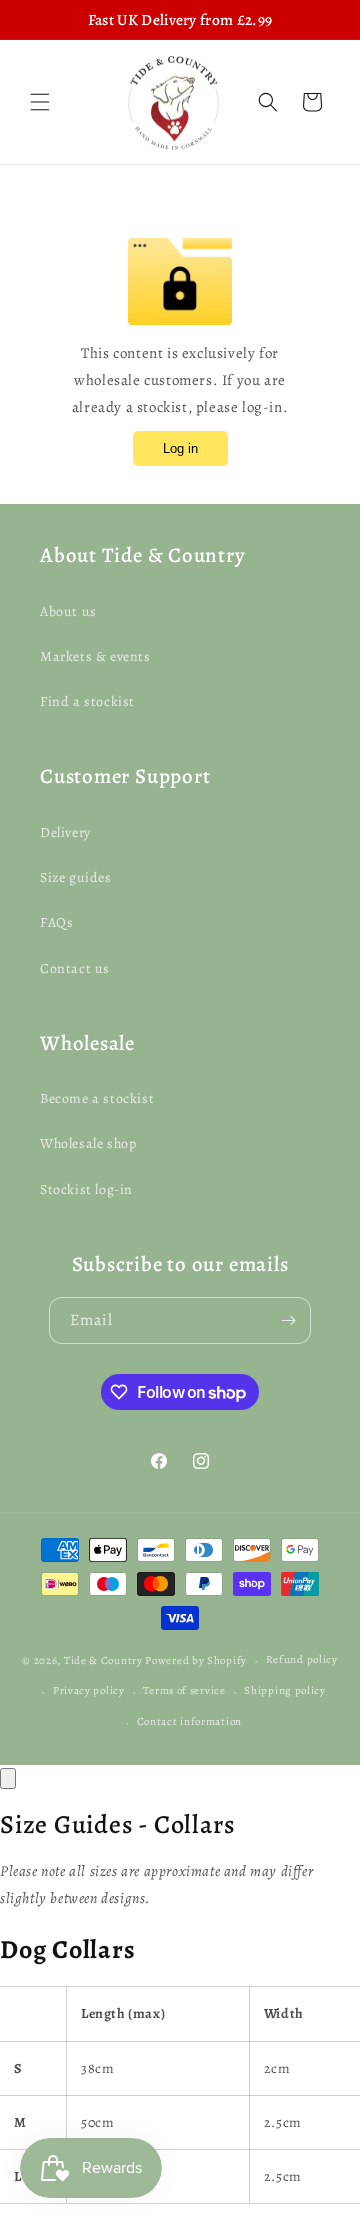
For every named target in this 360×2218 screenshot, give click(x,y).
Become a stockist (97, 1098)
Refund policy (302, 1659)
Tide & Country (103, 1660)
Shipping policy (285, 1690)
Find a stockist (87, 701)
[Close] (8, 1778)
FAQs (56, 922)
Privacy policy (89, 1690)
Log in (180, 448)
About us (68, 611)
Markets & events (95, 656)
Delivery (65, 832)
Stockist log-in (86, 1189)
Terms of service (184, 1690)
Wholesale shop (88, 1143)
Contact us (75, 968)
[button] (40, 102)
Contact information (189, 1721)
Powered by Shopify (196, 1660)
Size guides (76, 877)
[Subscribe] (288, 1320)
